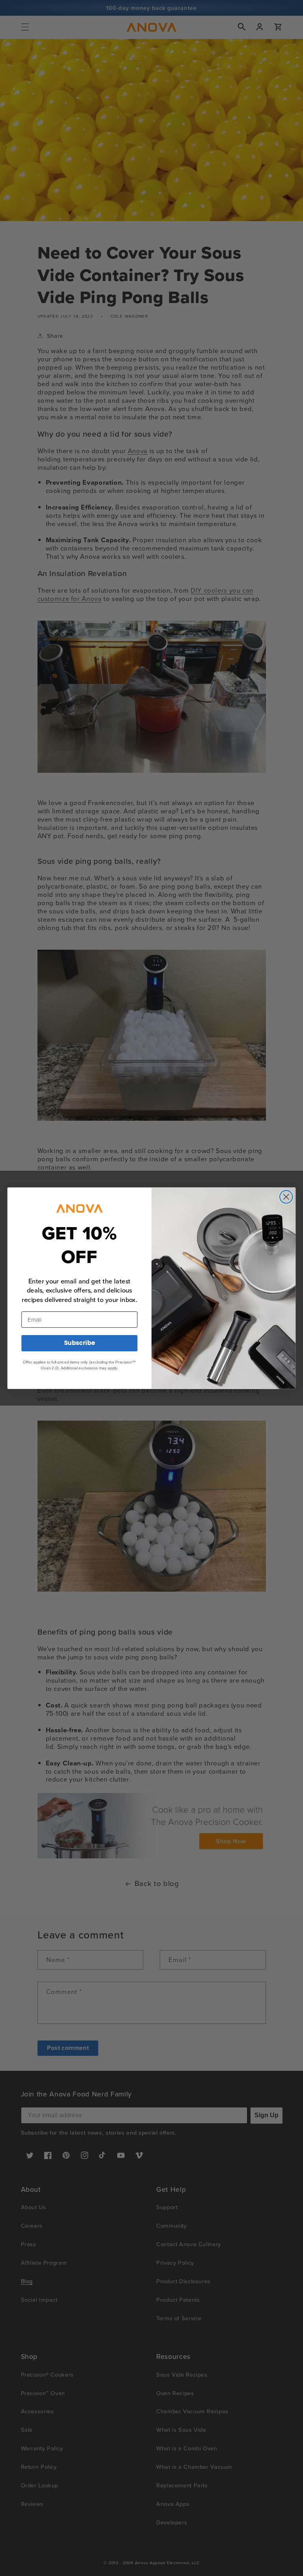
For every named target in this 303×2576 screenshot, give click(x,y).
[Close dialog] (286, 1197)
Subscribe (79, 1343)
